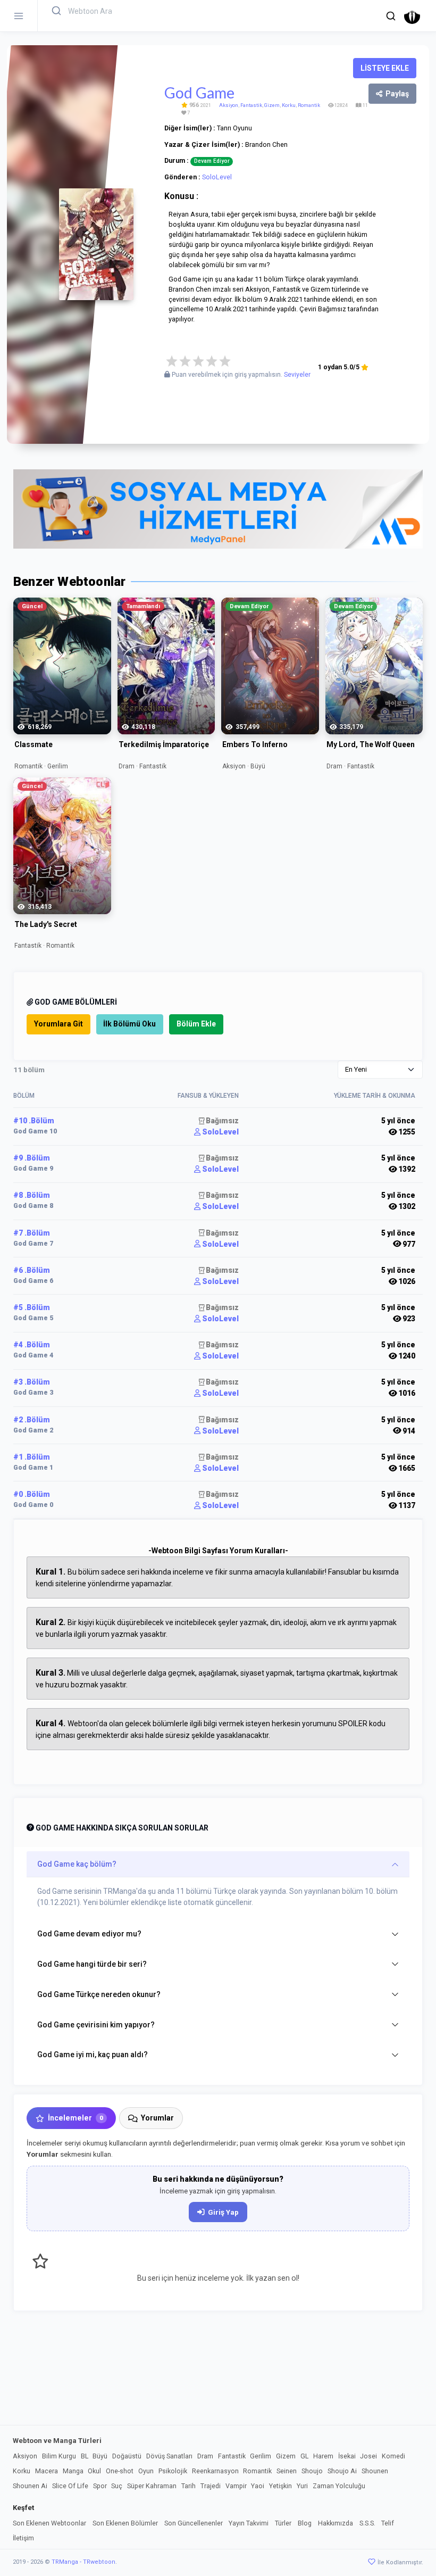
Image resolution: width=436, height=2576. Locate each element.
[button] (391, 16)
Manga (73, 2471)
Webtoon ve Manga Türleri (57, 2441)
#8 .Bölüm (32, 1195)
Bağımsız (221, 1121)
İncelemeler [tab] (76, 2118)
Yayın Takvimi (249, 2523)
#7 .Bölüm (32, 1233)
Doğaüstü (127, 2456)
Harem (323, 2456)
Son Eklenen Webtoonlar (49, 2523)
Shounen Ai (30, 2486)
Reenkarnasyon (215, 2471)
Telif (388, 2523)
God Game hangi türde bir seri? (92, 1964)
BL (85, 2456)
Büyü (100, 2456)
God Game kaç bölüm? (77, 1864)
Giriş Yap (223, 2212)
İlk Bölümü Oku (129, 1024)
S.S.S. (367, 2523)
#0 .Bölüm (32, 1494)
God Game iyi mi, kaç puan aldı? (93, 2055)
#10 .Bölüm (34, 1121)
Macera (47, 2471)
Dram (205, 2456)
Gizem (272, 105)
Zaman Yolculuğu (339, 2486)
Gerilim (261, 2456)
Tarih (188, 2486)
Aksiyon (229, 105)
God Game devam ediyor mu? (89, 1934)
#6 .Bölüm (32, 1270)
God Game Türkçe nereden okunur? (99, 1994)
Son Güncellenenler (194, 2523)
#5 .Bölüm (32, 1307)
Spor (100, 2486)
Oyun (146, 2471)
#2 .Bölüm (32, 1420)
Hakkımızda (336, 2523)
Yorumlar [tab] (157, 2118)
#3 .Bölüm (32, 1382)
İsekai (347, 2456)
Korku (289, 105)
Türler (283, 2523)
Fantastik (251, 105)
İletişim (23, 2538)
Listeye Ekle (385, 68)
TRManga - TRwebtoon (83, 2562)
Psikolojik (173, 2471)
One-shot (120, 2471)
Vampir (236, 2486)
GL (304, 2456)
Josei (368, 2456)
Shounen (375, 2471)
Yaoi (258, 2486)
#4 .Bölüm (32, 1345)
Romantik (309, 105)
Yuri (302, 2486)
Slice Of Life (70, 2486)
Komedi (393, 2456)
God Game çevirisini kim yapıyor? (96, 2025)
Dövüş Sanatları (169, 2456)
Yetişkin (280, 2486)
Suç (117, 2486)
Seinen (287, 2471)
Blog (305, 2523)
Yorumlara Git (58, 1024)
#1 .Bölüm (32, 1457)
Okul (94, 2471)
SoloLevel (217, 177)
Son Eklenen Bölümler (125, 2523)
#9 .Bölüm (32, 1158)
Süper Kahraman (152, 2486)
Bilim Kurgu (59, 2456)
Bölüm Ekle (196, 1024)
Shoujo (312, 2471)
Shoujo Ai (342, 2471)
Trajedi (211, 2486)
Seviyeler (297, 375)
